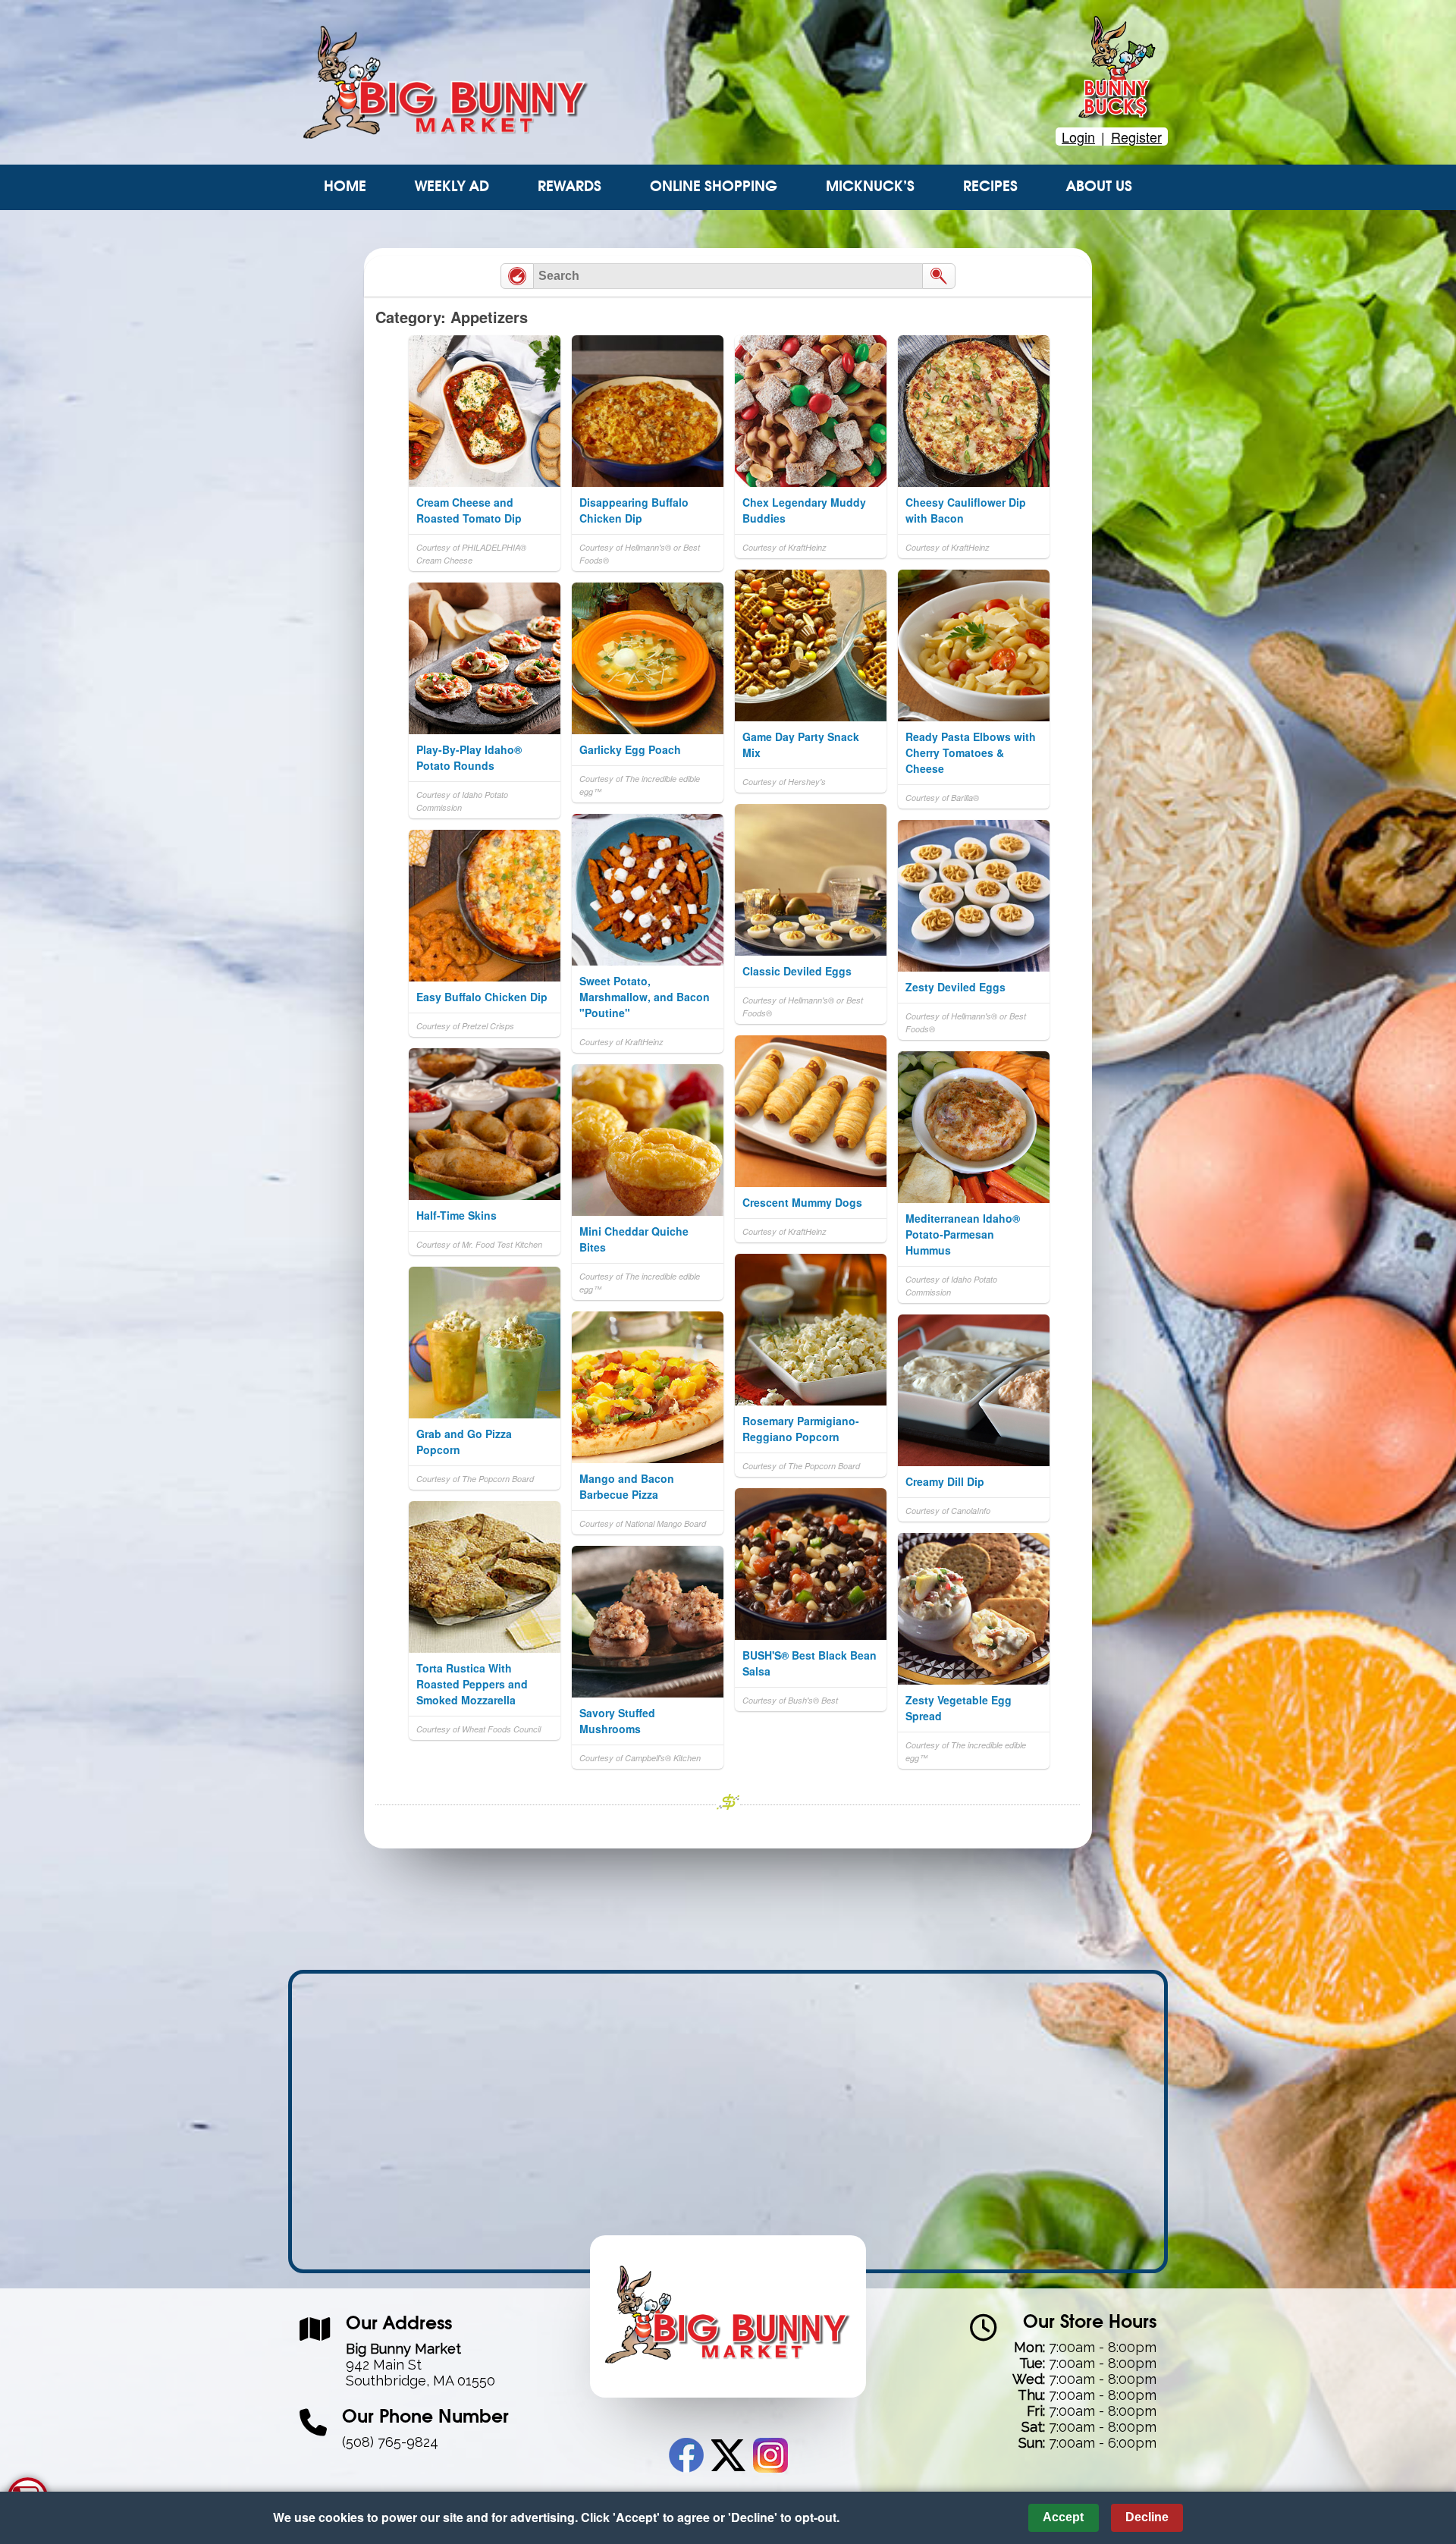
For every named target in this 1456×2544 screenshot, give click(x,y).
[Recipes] (517, 276)
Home (345, 187)
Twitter (728, 2455)
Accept (1063, 2517)
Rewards (570, 187)
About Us (1099, 187)
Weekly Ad (452, 187)
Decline (1147, 2517)
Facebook (686, 2455)
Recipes (990, 187)
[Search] (939, 276)
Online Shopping (714, 187)
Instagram (770, 2455)
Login (1078, 137)
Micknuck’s (870, 187)
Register (1136, 137)
